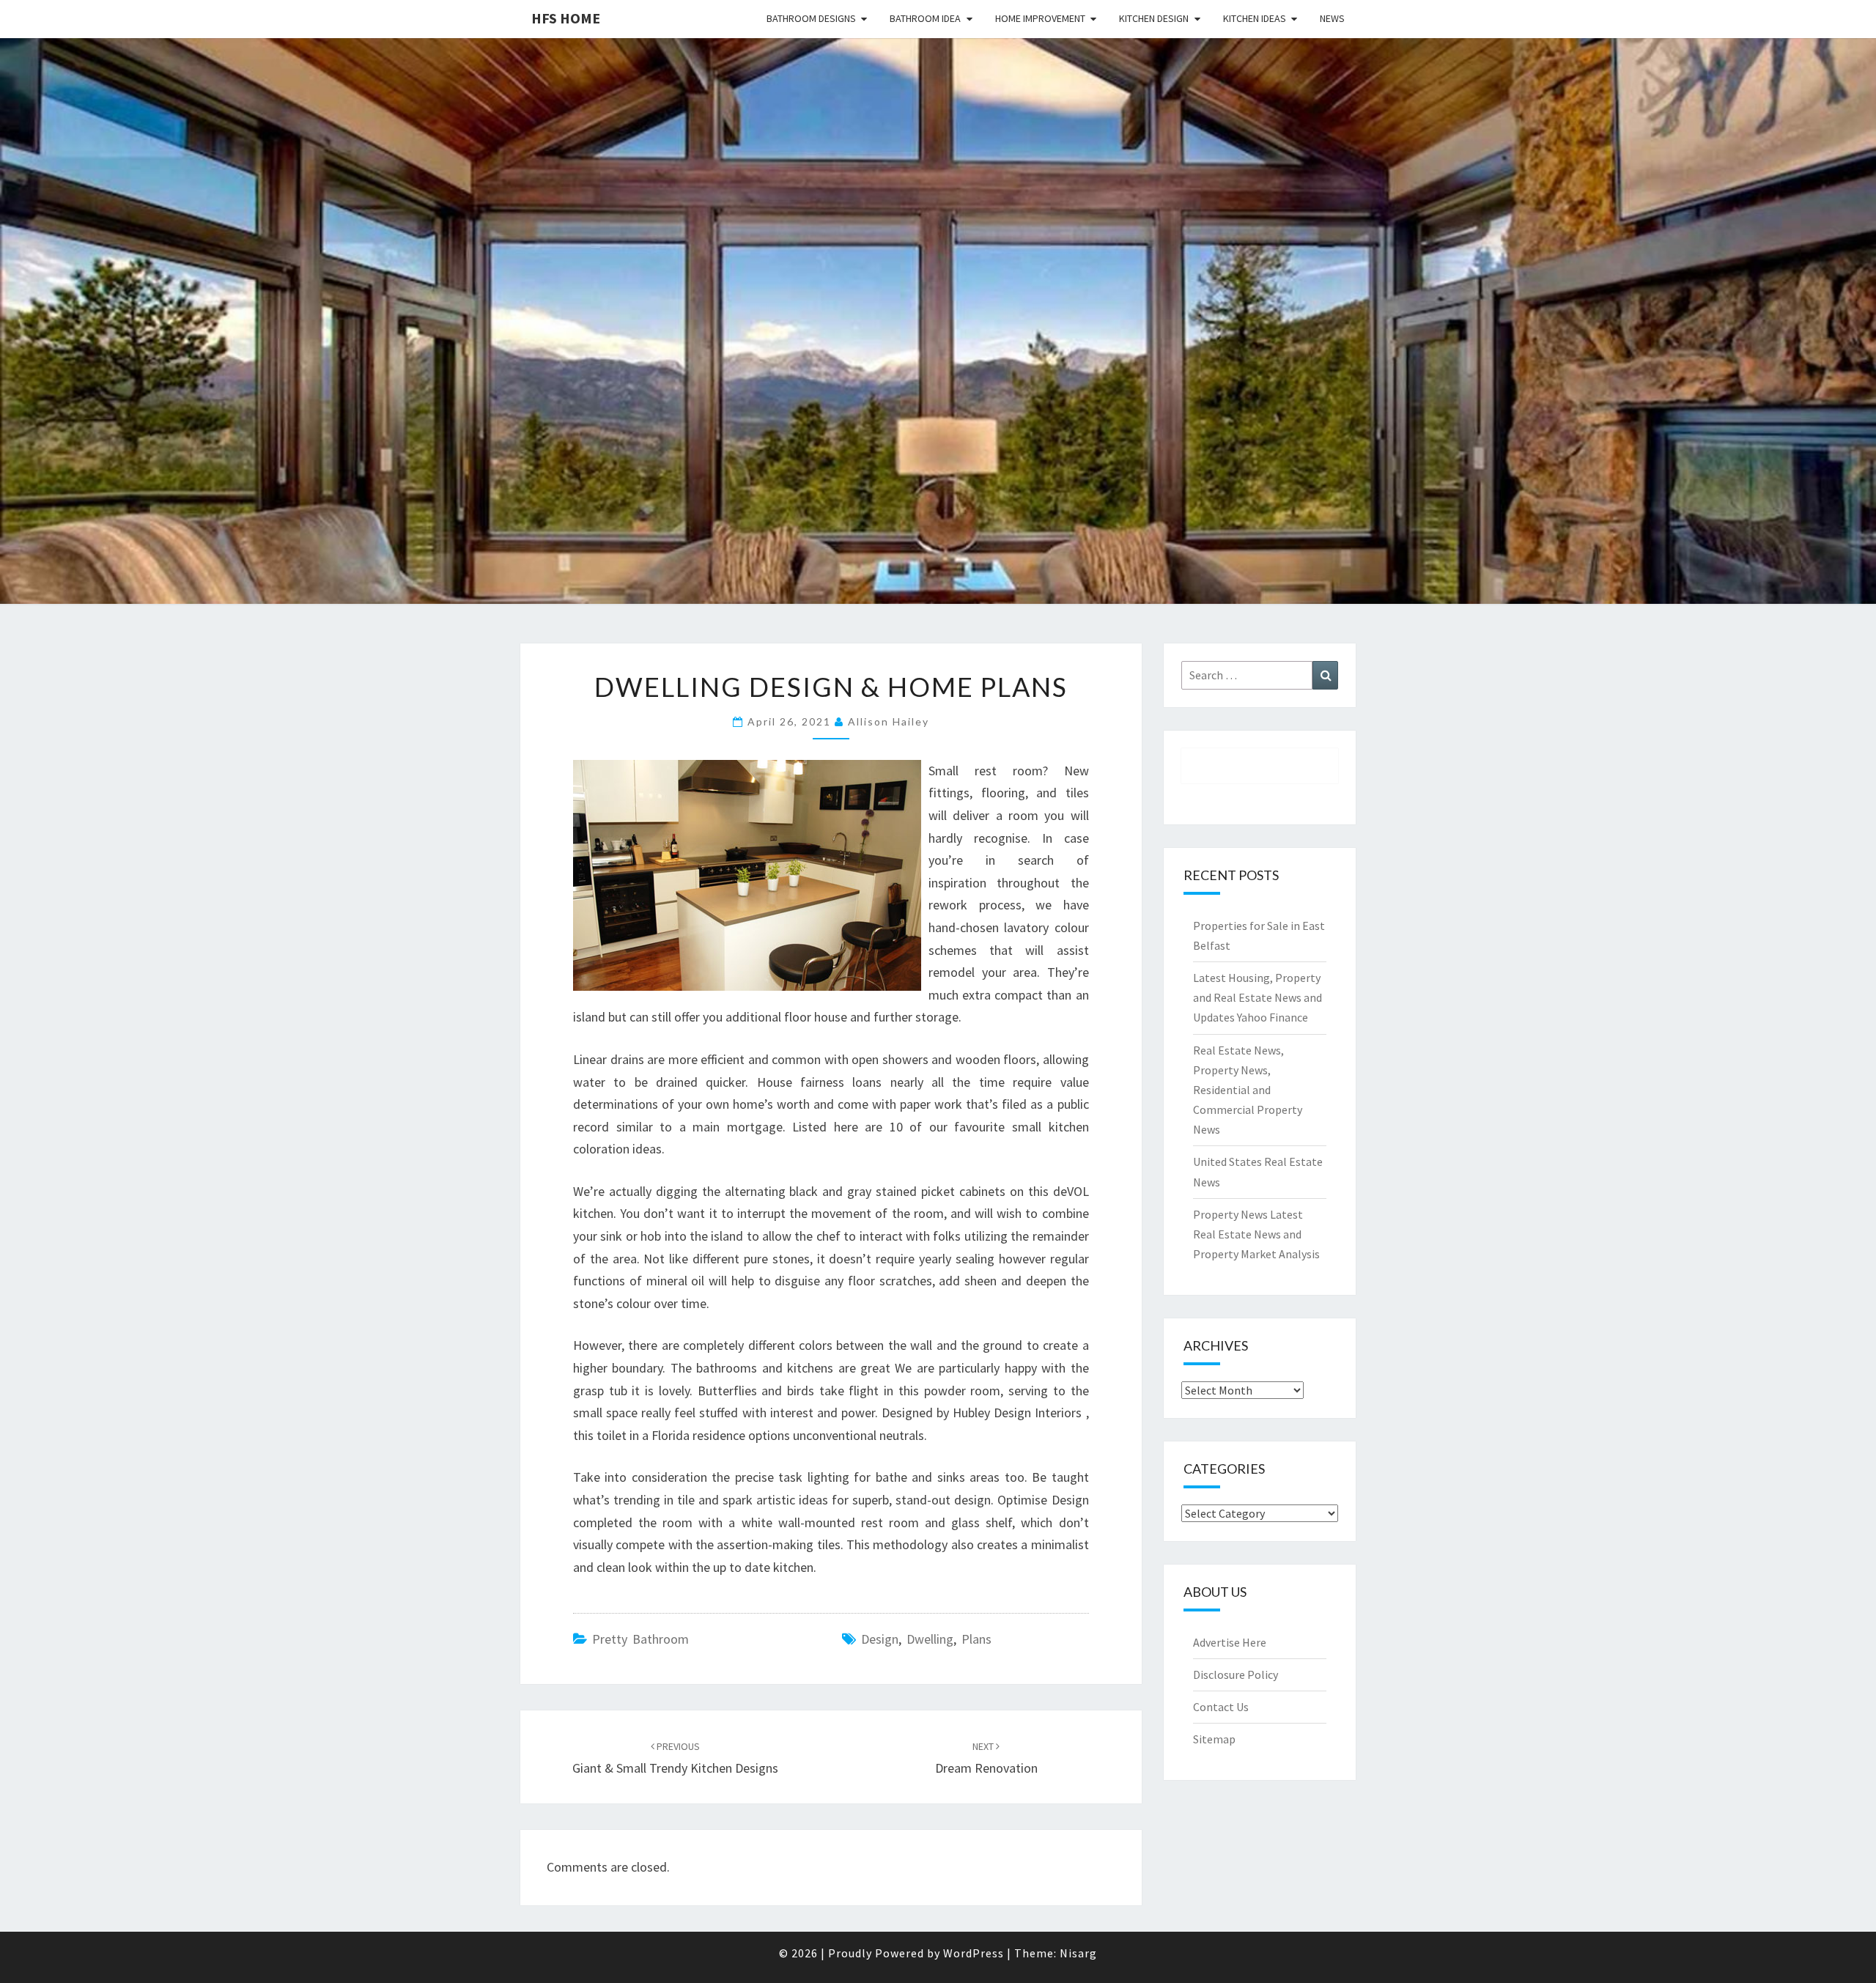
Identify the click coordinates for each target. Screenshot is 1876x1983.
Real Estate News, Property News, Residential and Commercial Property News (1248, 1090)
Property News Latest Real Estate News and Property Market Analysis (1256, 1234)
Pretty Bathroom (640, 1639)
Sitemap (1214, 1739)
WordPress (974, 1953)
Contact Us (1221, 1707)
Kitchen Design (1154, 18)
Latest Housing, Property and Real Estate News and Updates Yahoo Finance (1258, 997)
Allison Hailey (889, 721)
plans (976, 1639)
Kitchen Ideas (1255, 18)
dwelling (930, 1639)
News (1332, 18)
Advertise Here (1230, 1642)
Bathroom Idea (925, 18)
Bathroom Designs (811, 18)
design (880, 1639)
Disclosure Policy (1236, 1674)
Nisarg (1078, 1953)
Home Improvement (1040, 18)
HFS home (566, 18)
